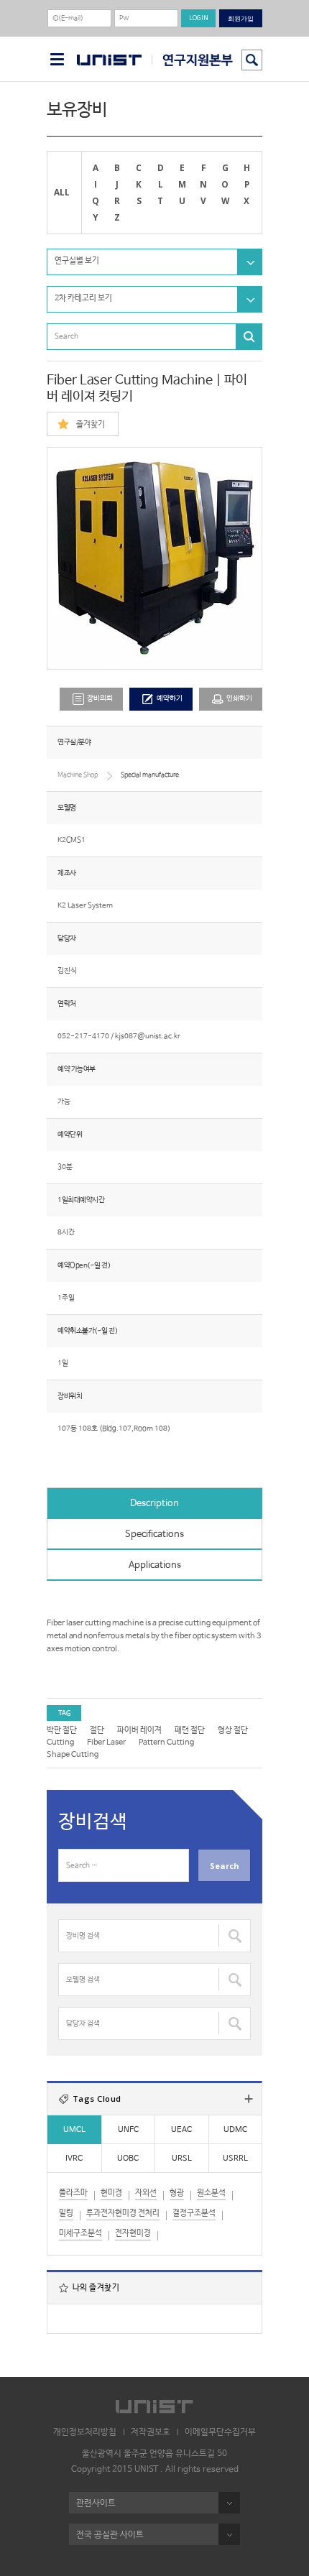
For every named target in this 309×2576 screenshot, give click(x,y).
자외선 (146, 2193)
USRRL (235, 2159)
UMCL (74, 2130)
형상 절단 (233, 1730)
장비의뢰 (100, 699)
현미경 (111, 2193)
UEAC (181, 2130)
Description (154, 1504)
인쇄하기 (239, 699)
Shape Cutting (73, 1755)
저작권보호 (151, 2432)
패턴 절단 (190, 1730)
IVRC (74, 2159)
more (249, 2099)
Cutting (60, 1742)
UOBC (128, 2159)
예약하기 (170, 699)
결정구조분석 (194, 2213)
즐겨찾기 (91, 425)
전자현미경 (133, 2233)
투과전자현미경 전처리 (123, 2213)
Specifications (154, 1534)
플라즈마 (73, 2193)
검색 (252, 60)
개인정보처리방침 (85, 2432)
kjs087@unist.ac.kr (148, 1037)
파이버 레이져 (139, 1730)
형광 (177, 2193)
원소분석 (211, 2193)
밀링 (66, 2213)
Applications (155, 1565)
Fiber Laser (106, 1742)
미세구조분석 (80, 2233)
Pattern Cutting (166, 1742)
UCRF (192, 60)
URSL (182, 2159)
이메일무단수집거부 (220, 2432)
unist (109, 60)
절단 (97, 1730)
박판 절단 (62, 1730)
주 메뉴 (57, 59)
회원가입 (241, 18)
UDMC (235, 2130)
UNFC (128, 2130)
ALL (62, 192)
